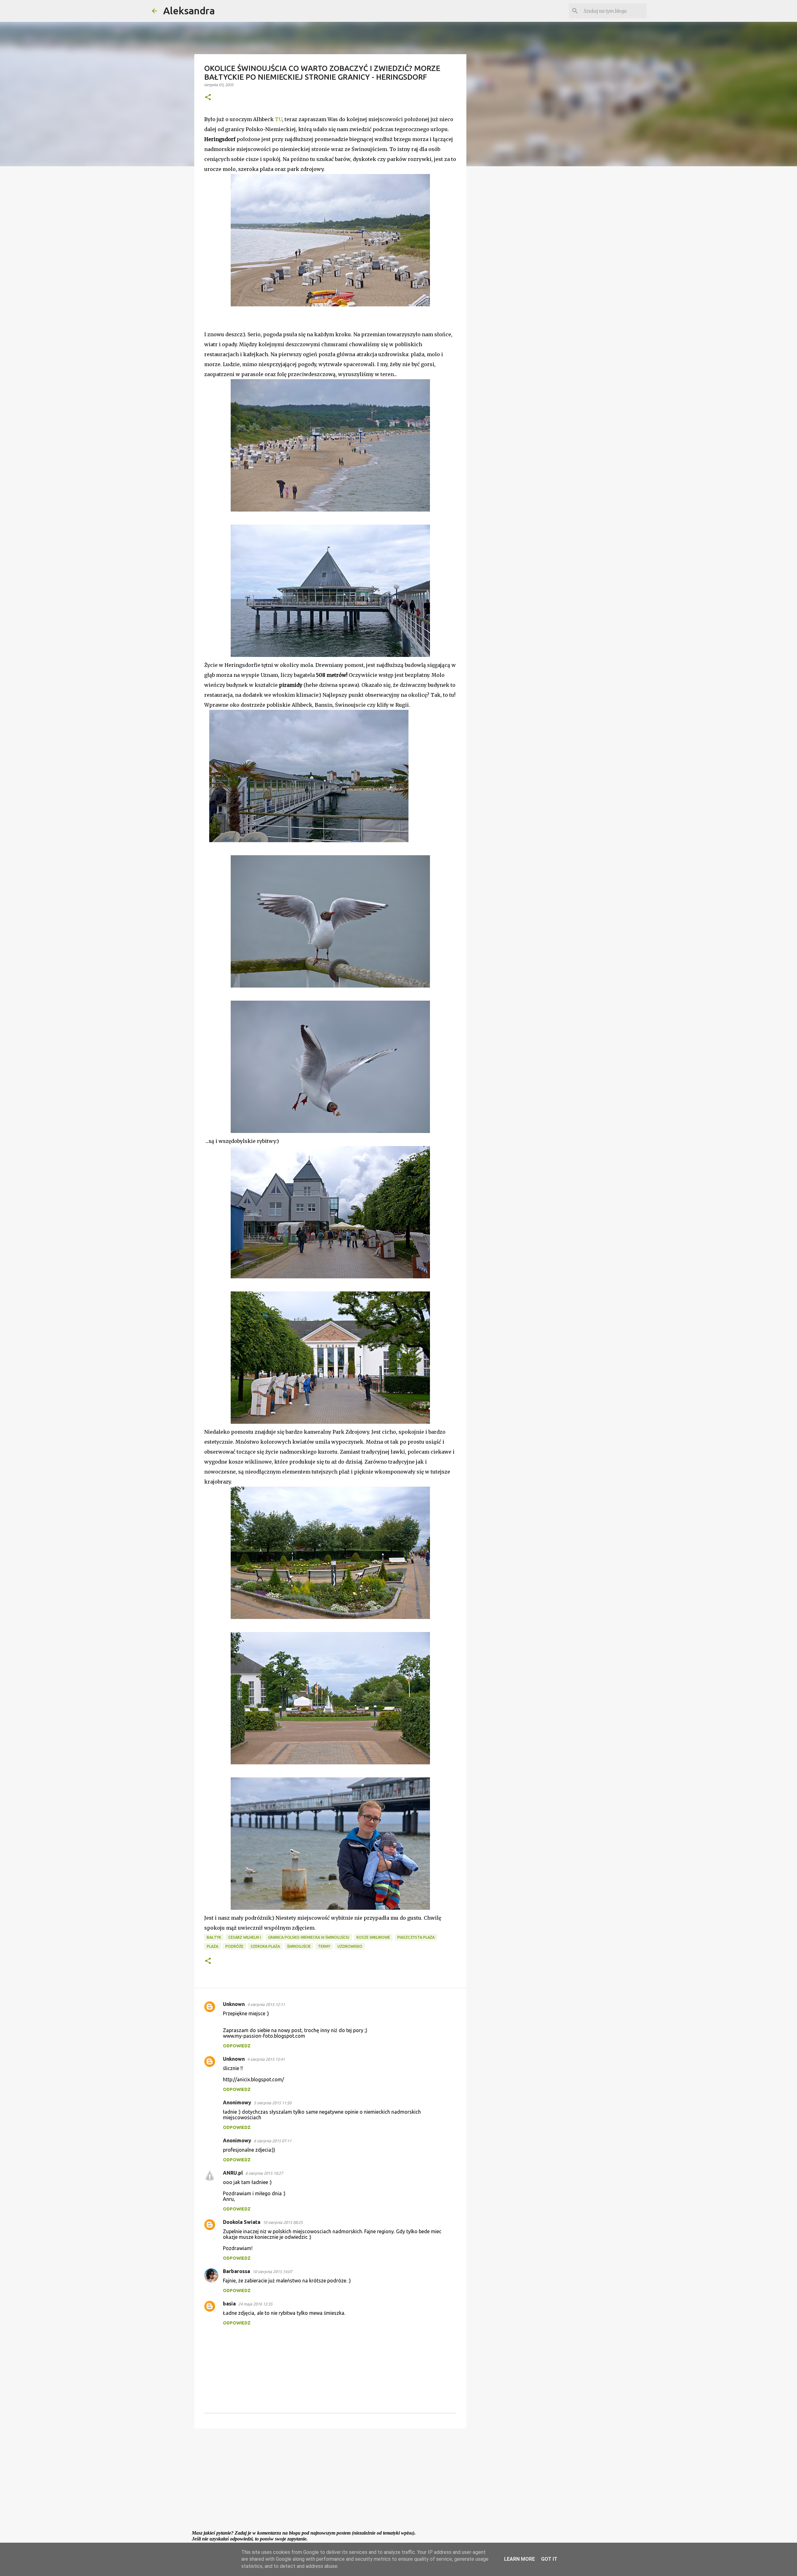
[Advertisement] (330, 2481)
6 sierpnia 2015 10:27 (264, 2173)
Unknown (234, 2004)
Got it (549, 2559)
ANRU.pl (233, 2173)
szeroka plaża (265, 1946)
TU (278, 119)
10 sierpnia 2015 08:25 (283, 2222)
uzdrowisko (350, 1946)
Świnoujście (299, 1946)
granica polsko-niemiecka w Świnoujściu (309, 1937)
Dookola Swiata (242, 2222)
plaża (212, 1946)
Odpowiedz (237, 2046)
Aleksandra (189, 11)
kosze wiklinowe (373, 1937)
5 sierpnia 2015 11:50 (273, 2103)
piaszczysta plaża (416, 1937)
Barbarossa (236, 2271)
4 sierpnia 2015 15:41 (266, 2059)
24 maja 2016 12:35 (255, 2304)
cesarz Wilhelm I (245, 1937)
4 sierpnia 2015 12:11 (266, 2004)
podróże (234, 1946)
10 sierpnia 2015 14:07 (272, 2272)
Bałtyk (214, 1937)
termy (324, 1946)
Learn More (519, 2559)
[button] (208, 98)
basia (229, 2304)
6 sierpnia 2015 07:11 (273, 2141)
